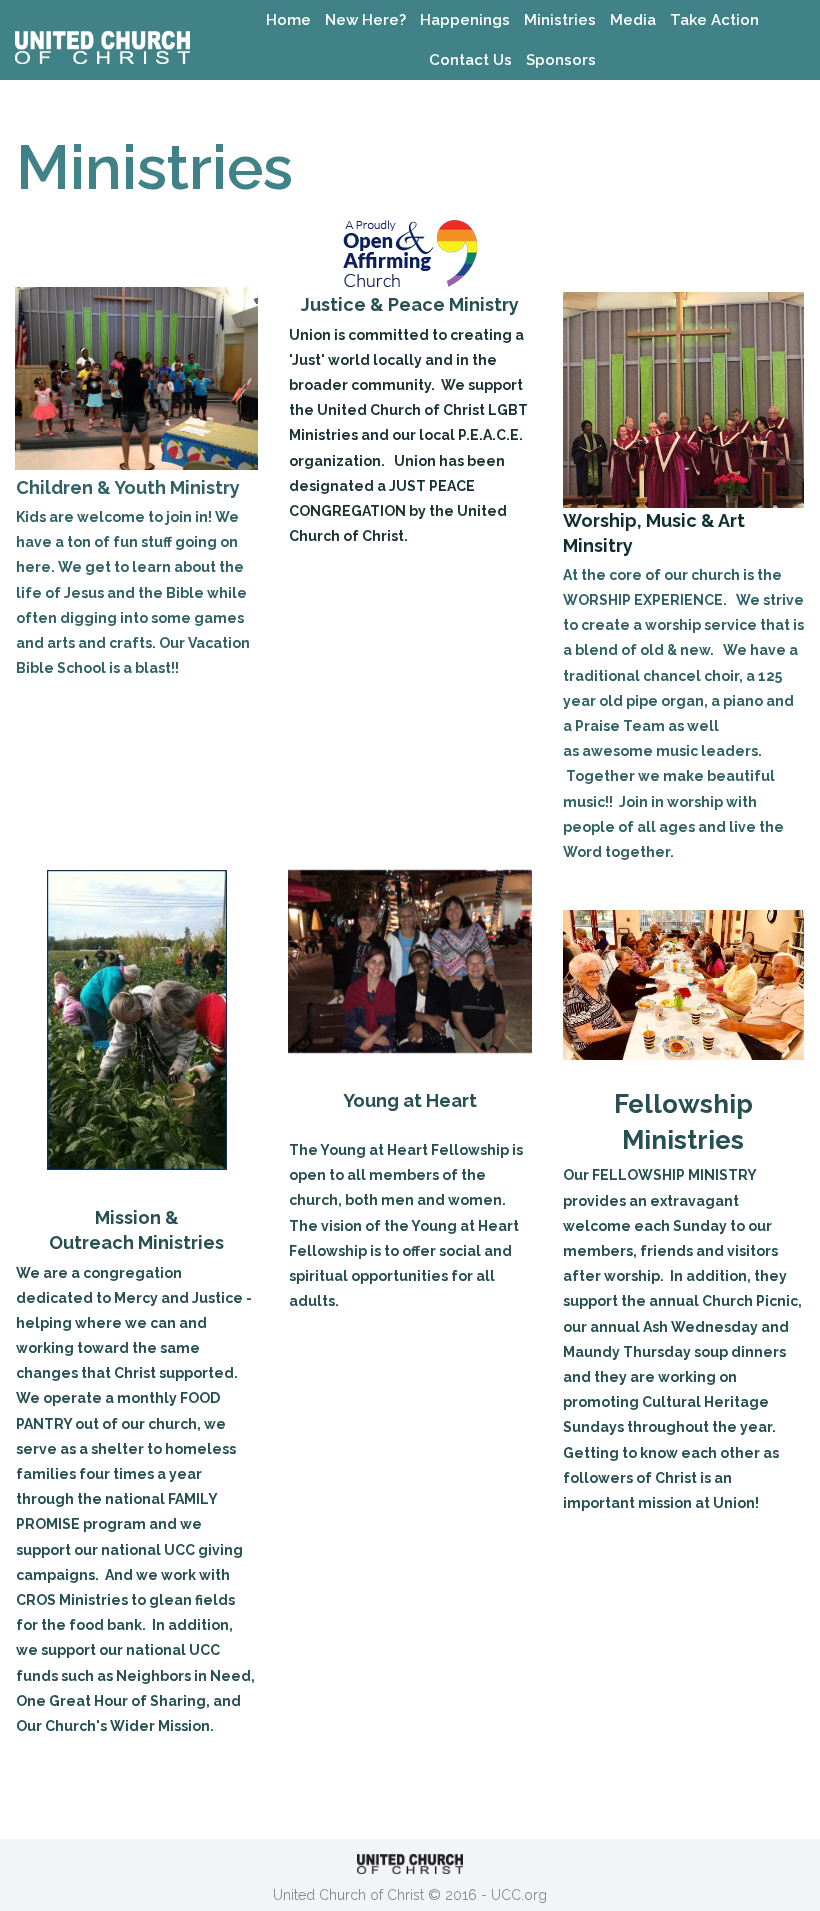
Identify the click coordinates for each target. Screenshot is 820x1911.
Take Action (714, 20)
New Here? (365, 20)
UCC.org (519, 1895)
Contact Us (470, 60)
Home (288, 20)
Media (633, 20)
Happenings (465, 20)
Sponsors (561, 60)
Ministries (560, 20)
